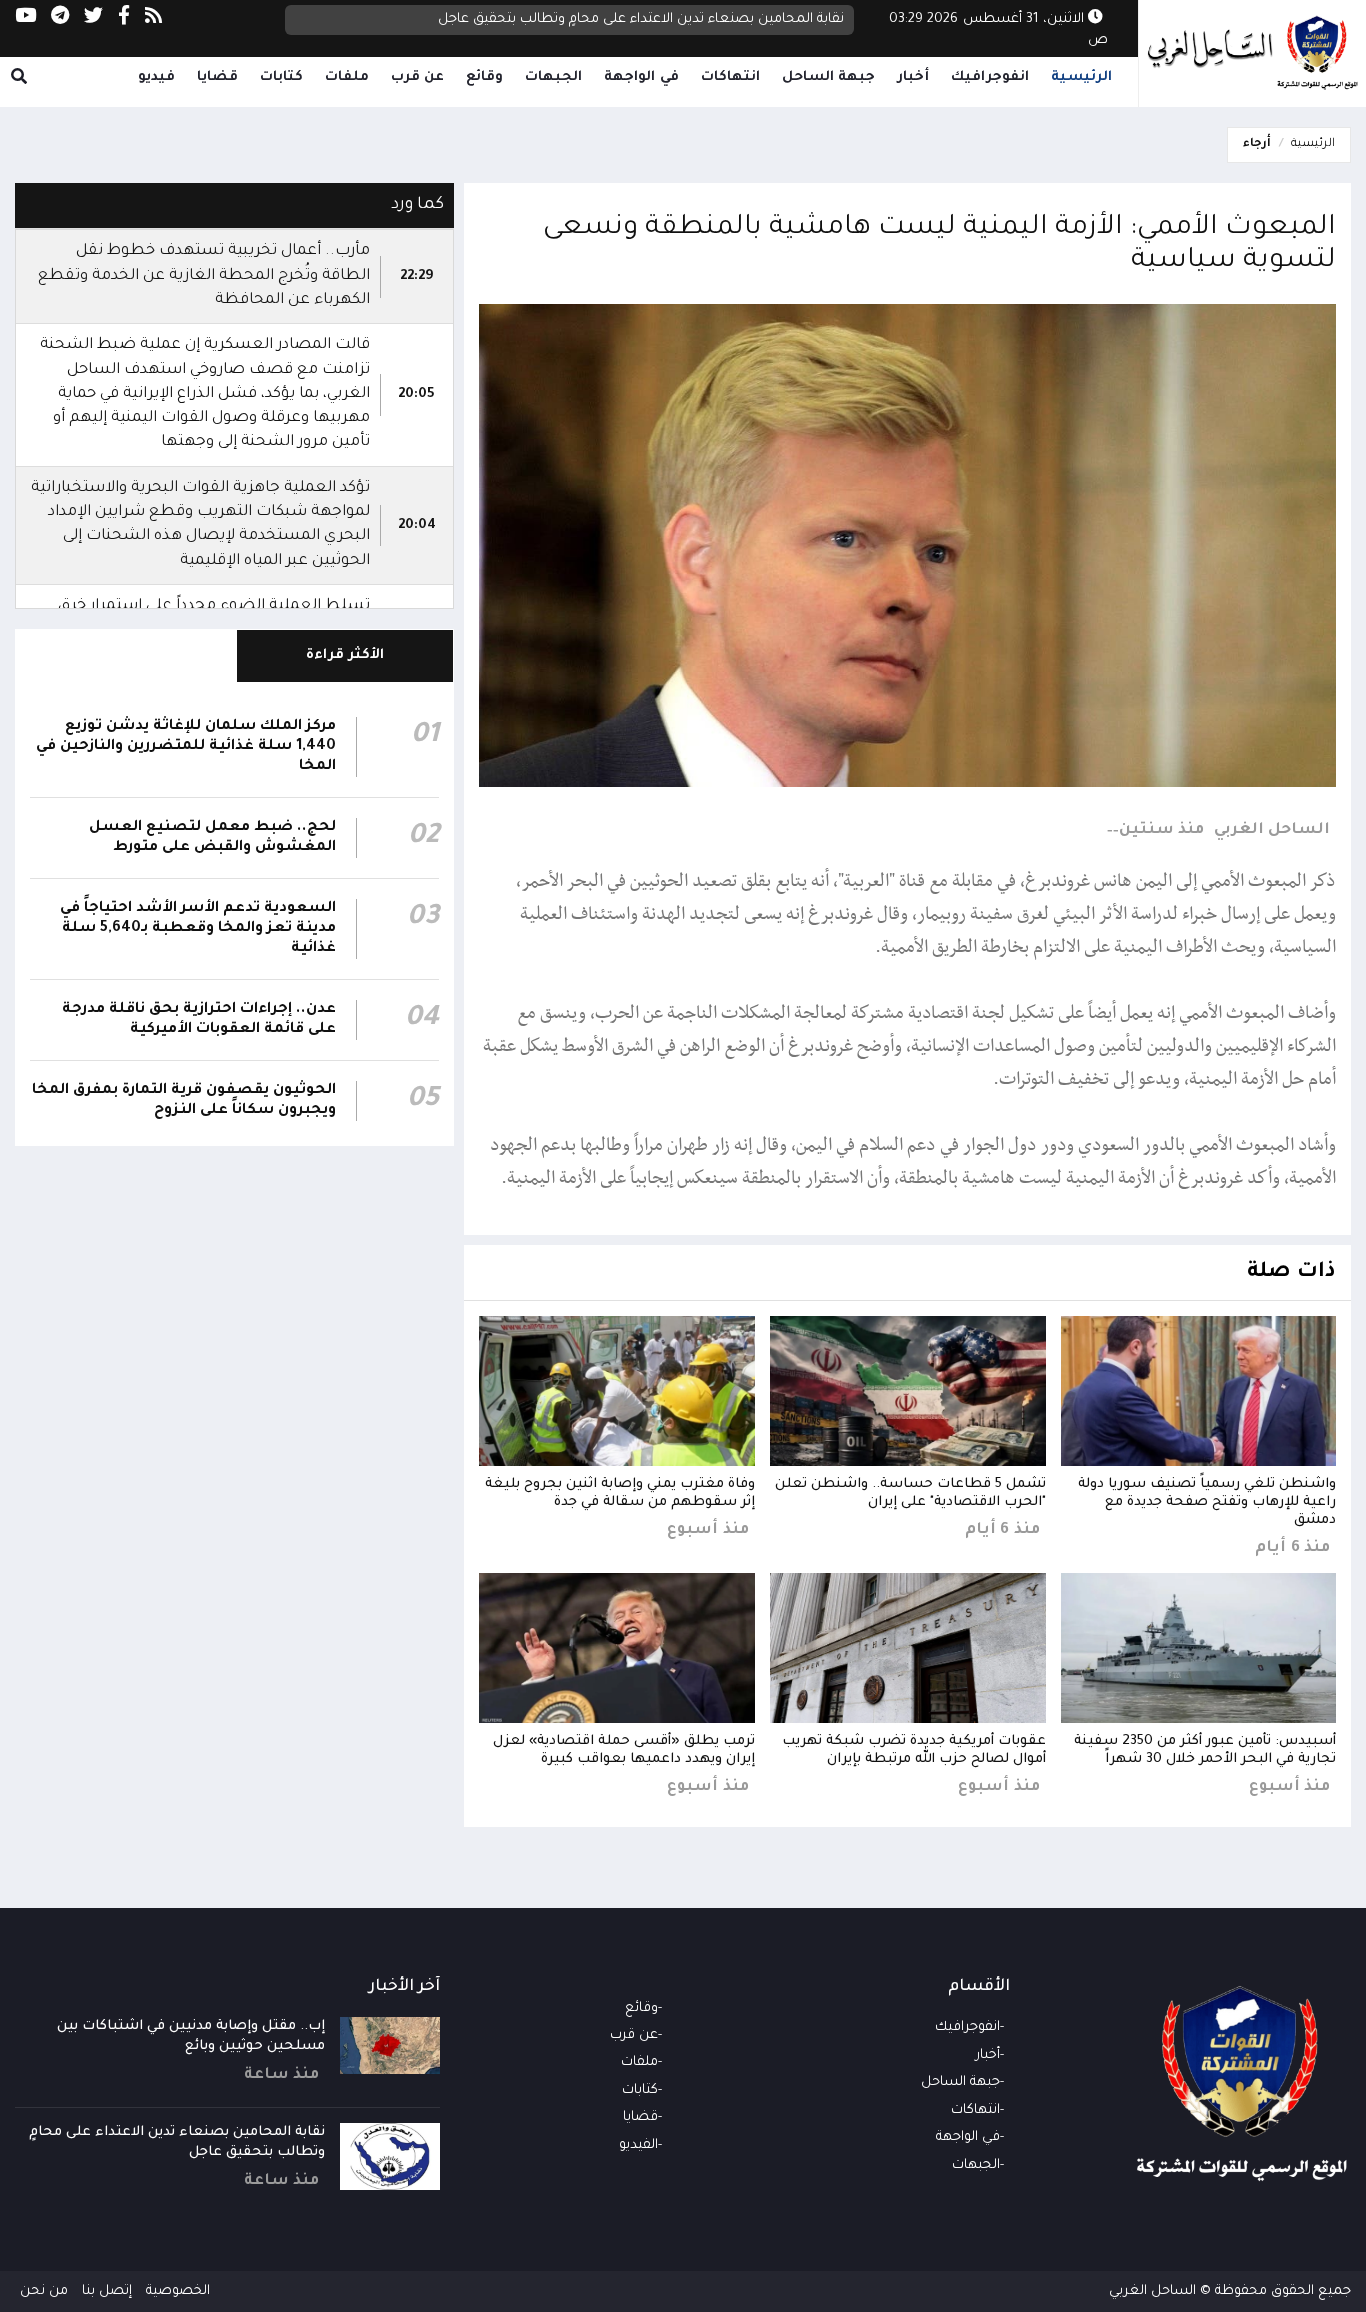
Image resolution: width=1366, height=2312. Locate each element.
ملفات (347, 77)
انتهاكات (730, 77)
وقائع (484, 77)
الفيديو (638, 2145)
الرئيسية (1081, 77)
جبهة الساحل (829, 77)
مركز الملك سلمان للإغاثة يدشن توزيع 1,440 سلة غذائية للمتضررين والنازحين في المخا (186, 747)
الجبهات (553, 77)
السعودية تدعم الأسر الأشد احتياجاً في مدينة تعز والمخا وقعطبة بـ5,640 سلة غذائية (198, 929)
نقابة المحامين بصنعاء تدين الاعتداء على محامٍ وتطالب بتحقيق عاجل (641, 19)
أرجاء (1257, 144)
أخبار (913, 77)
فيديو (156, 77)
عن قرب (418, 77)
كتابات (281, 77)
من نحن (44, 2291)
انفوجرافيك (990, 77)
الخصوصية (178, 2291)
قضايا (217, 77)
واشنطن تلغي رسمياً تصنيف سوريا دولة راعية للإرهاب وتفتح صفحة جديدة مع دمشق (1207, 1502)
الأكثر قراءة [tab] (345, 655)
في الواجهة (641, 77)
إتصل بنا (107, 2291)
